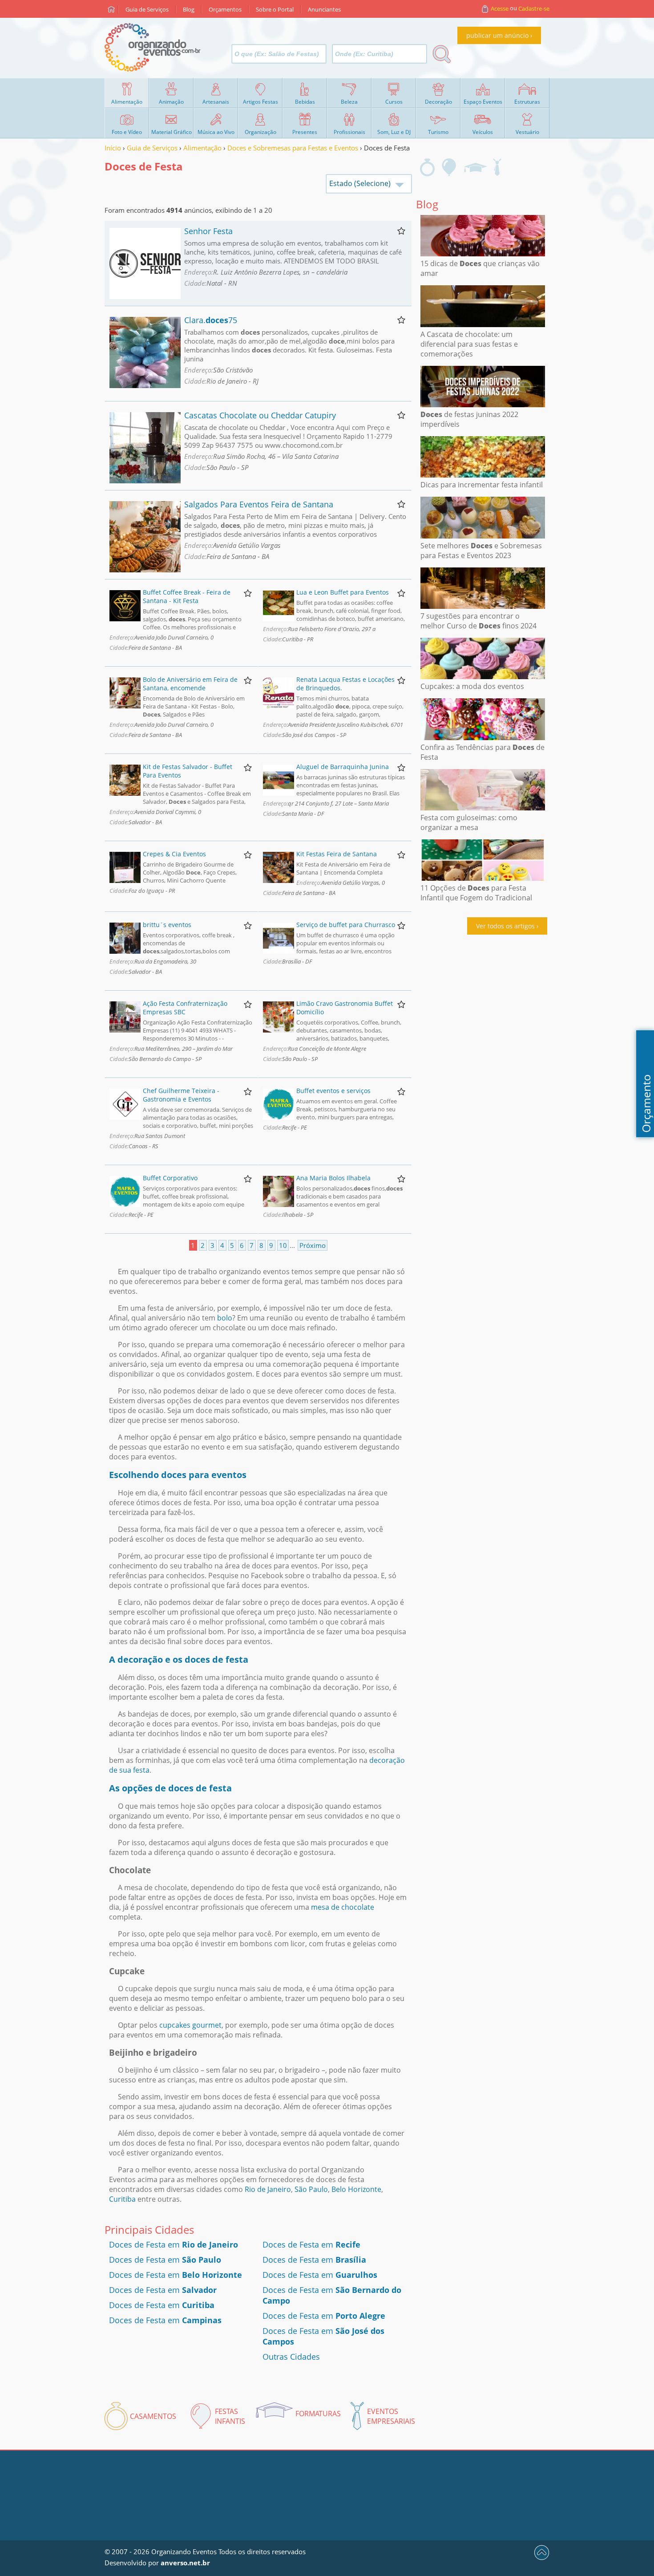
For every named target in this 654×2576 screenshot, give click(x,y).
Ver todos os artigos (505, 926)
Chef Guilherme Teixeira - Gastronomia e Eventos (181, 1095)
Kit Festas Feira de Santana (337, 854)
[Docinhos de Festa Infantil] (449, 167)
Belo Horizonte (356, 2189)
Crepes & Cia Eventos (174, 854)
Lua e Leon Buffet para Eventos (343, 592)
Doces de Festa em (174, 2244)
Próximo (313, 1245)
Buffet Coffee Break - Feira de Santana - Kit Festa (187, 596)
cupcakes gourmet (190, 2025)
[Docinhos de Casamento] (427, 167)
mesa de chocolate (343, 1907)
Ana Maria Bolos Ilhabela (333, 1178)
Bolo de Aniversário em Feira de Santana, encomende (190, 684)
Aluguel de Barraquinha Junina (343, 767)
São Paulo (311, 2189)
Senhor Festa (208, 231)
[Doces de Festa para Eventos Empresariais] (497, 167)
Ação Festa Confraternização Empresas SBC (185, 1008)
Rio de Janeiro (268, 2189)
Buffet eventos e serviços (333, 1091)
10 (283, 1245)
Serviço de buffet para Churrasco (346, 925)
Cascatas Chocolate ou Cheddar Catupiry (260, 415)
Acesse (500, 8)
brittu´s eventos (167, 925)
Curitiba (122, 2199)
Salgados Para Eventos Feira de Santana (259, 504)
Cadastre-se (534, 8)
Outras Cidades (291, 2357)
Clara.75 (211, 320)
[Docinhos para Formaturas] (475, 167)
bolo (225, 1318)
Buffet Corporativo (170, 1178)
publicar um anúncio (497, 35)
